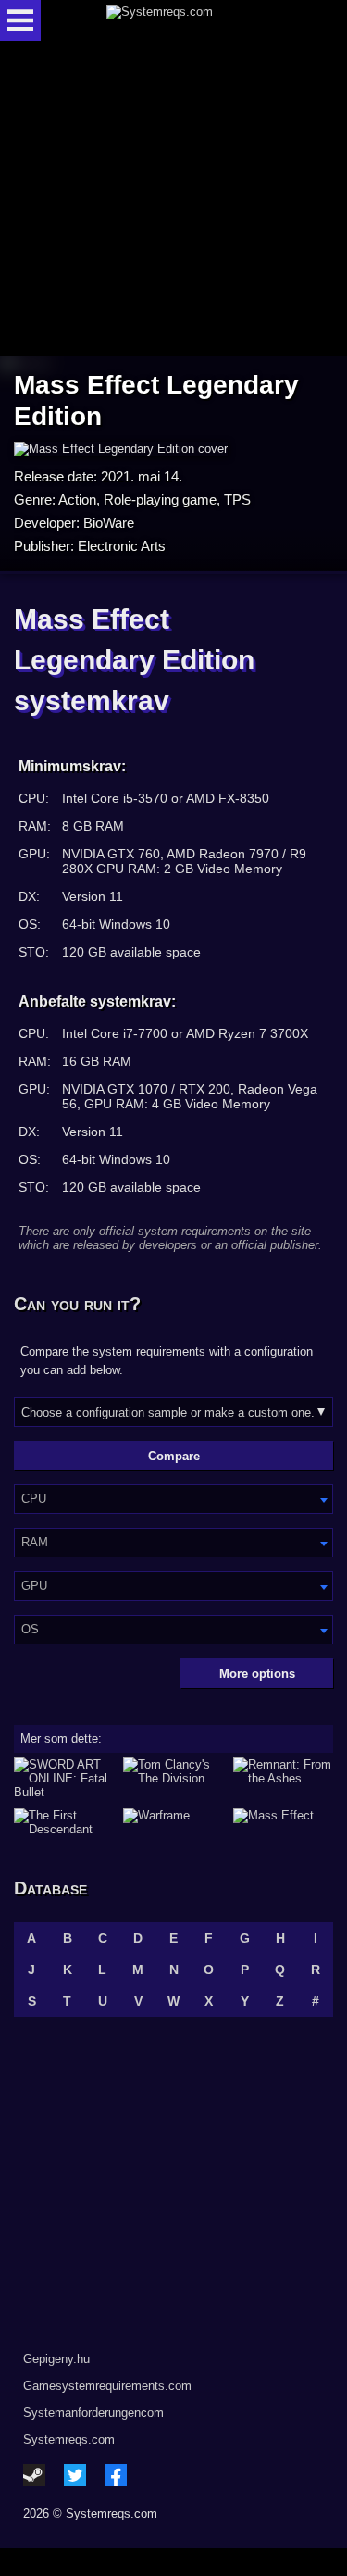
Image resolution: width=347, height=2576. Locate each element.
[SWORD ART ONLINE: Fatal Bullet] (64, 1778)
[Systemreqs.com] (190, 20)
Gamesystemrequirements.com (107, 2386)
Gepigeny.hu (56, 2359)
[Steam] (34, 2475)
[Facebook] (116, 2475)
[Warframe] (173, 1822)
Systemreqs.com (69, 2439)
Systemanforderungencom (93, 2413)
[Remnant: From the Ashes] (283, 1778)
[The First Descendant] (64, 1822)
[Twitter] (75, 2475)
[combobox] (173, 1499)
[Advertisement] (174, 200)
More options (257, 1674)
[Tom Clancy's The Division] (173, 1778)
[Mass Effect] (283, 1822)
